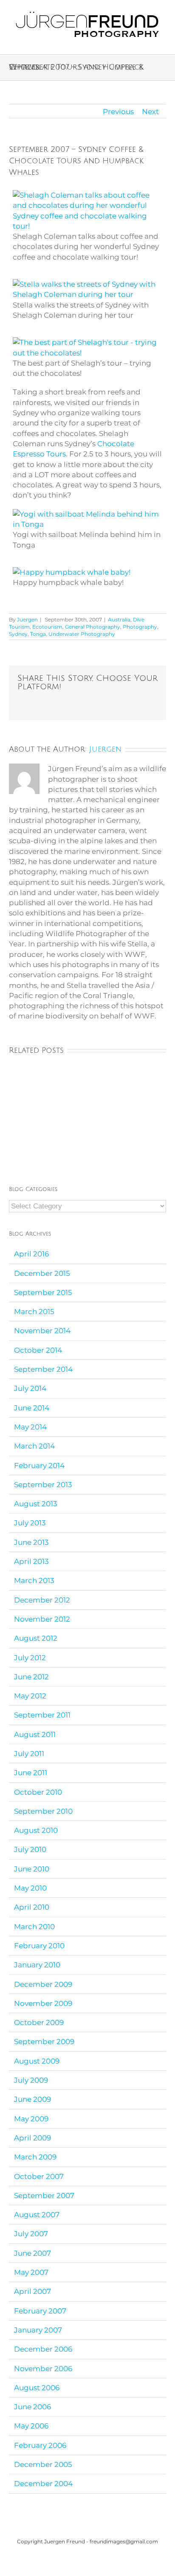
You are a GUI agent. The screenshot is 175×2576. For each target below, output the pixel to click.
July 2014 (30, 1388)
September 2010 (43, 1811)
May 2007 (31, 2272)
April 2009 (32, 2138)
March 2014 (34, 1446)
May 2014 (30, 1427)
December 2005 (43, 2464)
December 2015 (42, 1273)
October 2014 (38, 1350)
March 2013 (34, 1580)
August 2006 (37, 2388)
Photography (140, 627)
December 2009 (43, 1984)
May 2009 (31, 2119)
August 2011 (35, 1734)
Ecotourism (47, 627)
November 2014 (42, 1331)
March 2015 (34, 1312)
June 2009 (32, 2099)
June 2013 (31, 1542)
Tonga (38, 634)
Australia (119, 620)
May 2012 (30, 1696)
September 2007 (44, 2196)
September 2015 (43, 1292)
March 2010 (34, 1927)
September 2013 (43, 1485)
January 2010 (37, 1965)
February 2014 (39, 1466)
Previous (118, 112)
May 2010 (30, 1888)
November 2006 (43, 2369)
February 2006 (40, 2445)
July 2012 (30, 1658)
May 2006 (31, 2426)
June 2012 (31, 1677)
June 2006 (32, 2407)
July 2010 (30, 1849)
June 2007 (32, 2253)
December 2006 (43, 2349)
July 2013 (30, 1523)
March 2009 (35, 2157)
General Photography (93, 627)
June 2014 (32, 1408)
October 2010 (38, 1792)
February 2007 (40, 2311)
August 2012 (36, 1638)
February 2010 (39, 1946)
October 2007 (39, 2176)
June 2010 (32, 1869)
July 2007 (31, 2234)
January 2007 (38, 2330)
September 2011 (42, 1715)
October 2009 (39, 2022)
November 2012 (42, 1619)
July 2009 (31, 2080)
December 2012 (42, 1600)
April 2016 (31, 1254)
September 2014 (43, 1369)
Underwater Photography (82, 634)
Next (150, 112)
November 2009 (43, 2003)
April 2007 (32, 2291)
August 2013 (36, 1504)
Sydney (18, 634)
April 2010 (32, 1907)
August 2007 (37, 2215)
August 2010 (36, 1830)
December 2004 (43, 2484)
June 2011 (31, 1773)
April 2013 (31, 1561)
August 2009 (37, 2061)
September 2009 (44, 2042)
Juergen (27, 620)
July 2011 (29, 1754)
